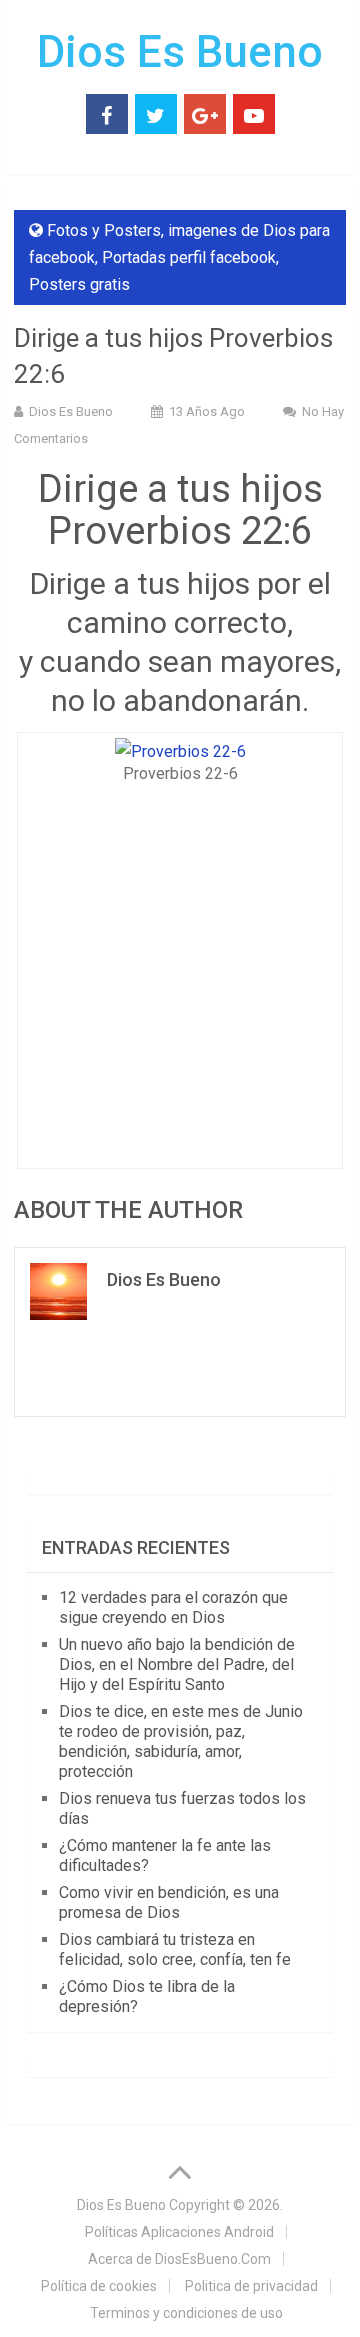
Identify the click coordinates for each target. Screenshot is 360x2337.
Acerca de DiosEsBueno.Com (179, 2259)
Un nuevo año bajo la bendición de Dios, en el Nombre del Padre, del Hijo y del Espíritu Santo (177, 1664)
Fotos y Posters (104, 230)
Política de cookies (99, 2286)
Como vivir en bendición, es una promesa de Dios (169, 1902)
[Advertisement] (180, 970)
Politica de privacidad (251, 2286)
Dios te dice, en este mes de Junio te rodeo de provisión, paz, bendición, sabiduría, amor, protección (181, 1741)
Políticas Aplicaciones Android (179, 2232)
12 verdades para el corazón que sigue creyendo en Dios (173, 1607)
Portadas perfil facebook (189, 257)
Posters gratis (79, 284)
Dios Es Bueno (180, 52)
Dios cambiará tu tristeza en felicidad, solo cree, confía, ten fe (175, 1949)
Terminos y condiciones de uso (186, 2313)
